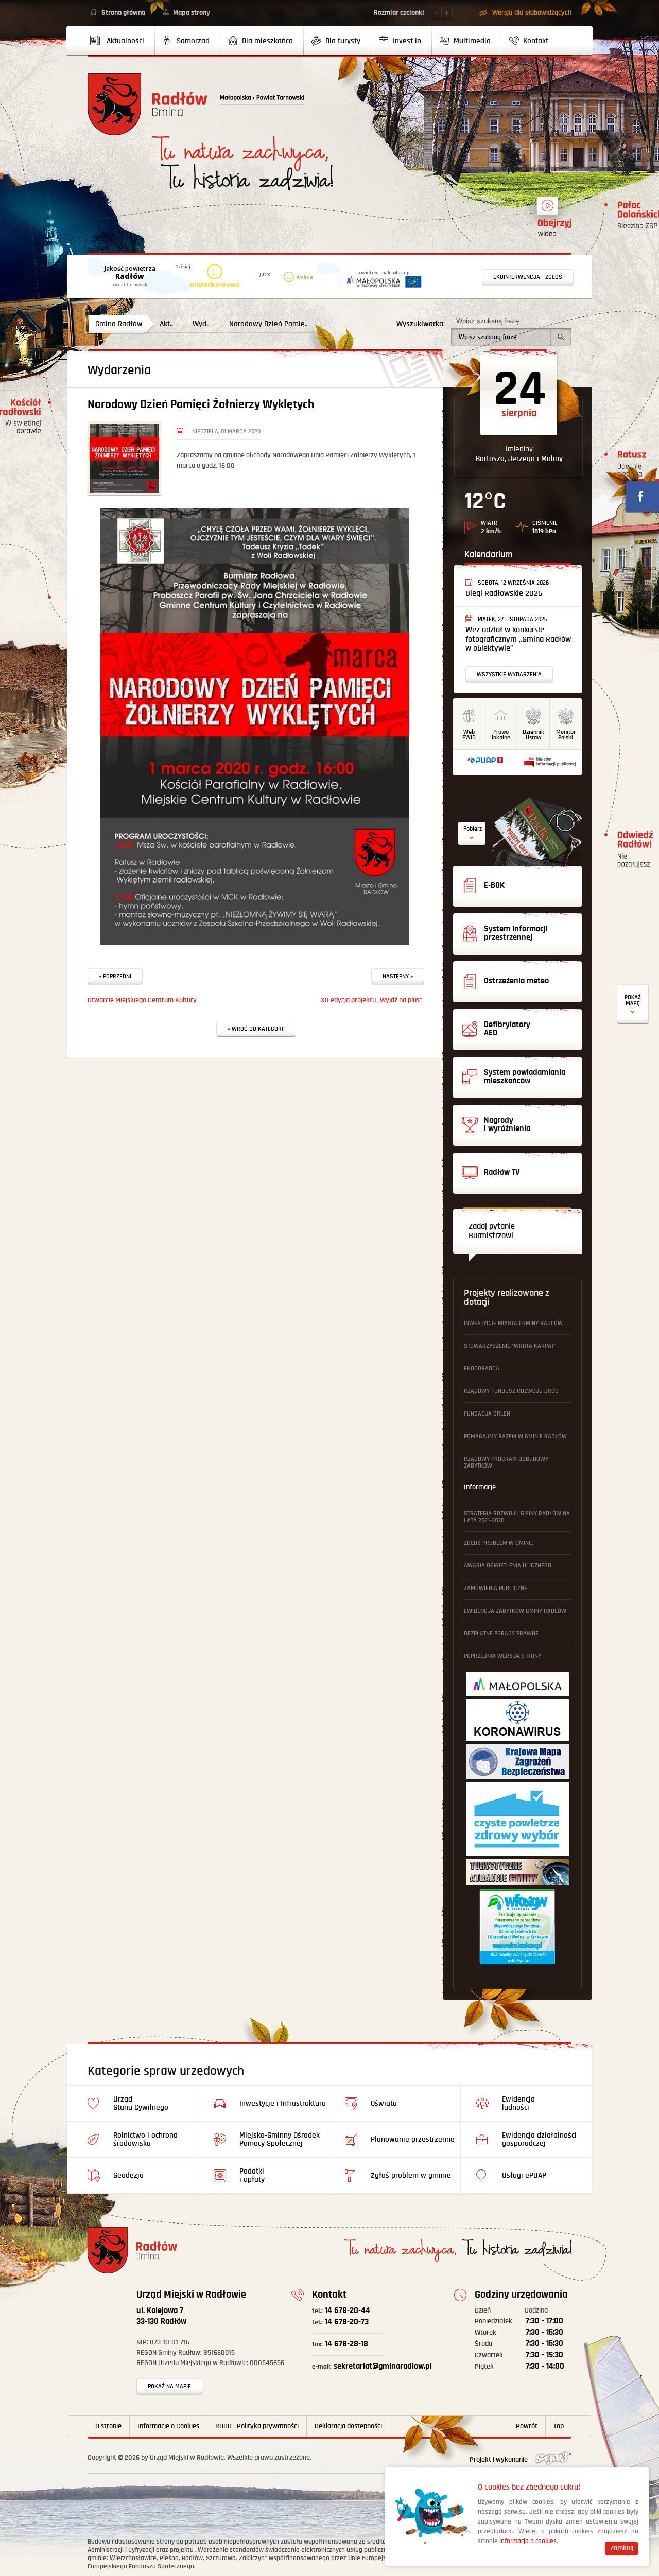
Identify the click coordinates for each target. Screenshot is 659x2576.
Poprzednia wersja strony (502, 1656)
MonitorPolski (566, 735)
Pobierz (473, 829)
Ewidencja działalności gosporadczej (539, 2139)
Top (559, 2426)
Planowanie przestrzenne (413, 2139)
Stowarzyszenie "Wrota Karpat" (510, 1346)
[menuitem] (121, 41)
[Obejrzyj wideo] (547, 210)
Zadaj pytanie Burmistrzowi (492, 1231)
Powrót (527, 2426)
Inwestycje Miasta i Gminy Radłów (513, 1323)
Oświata (384, 2103)
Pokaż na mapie (169, 2386)
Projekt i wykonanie (499, 2460)
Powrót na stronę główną (148, 104)
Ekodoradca (482, 1369)
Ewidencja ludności (518, 2103)
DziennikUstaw (533, 735)
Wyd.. (201, 324)
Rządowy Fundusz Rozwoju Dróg (511, 1391)
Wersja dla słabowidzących (532, 13)
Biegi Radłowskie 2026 (504, 594)
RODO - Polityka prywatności (257, 2426)
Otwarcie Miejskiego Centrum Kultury (142, 1000)
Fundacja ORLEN (487, 1414)
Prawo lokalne (501, 735)
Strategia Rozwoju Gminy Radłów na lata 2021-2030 (517, 1517)
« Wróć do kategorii (256, 1029)
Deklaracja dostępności (348, 2426)
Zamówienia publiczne (496, 1588)
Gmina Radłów (119, 324)
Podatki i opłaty (252, 2175)
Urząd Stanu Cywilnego (141, 2103)
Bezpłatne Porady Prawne (501, 1634)
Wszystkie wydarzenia (509, 674)
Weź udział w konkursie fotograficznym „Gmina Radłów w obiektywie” (518, 639)
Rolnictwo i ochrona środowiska (145, 2139)
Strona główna (123, 13)
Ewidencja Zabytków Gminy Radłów (515, 1611)
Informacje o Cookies (168, 2426)
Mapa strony (192, 13)
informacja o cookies (528, 2541)
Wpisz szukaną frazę (488, 321)
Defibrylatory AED (633, 1004)
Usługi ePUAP (524, 2175)
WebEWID (469, 735)
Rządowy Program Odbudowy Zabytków (506, 1462)
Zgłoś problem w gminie (499, 1543)
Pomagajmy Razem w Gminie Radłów (515, 1436)
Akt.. (166, 324)
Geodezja (128, 2175)
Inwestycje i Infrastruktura (283, 2103)
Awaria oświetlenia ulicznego (508, 1566)
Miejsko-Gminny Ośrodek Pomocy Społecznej (280, 2139)
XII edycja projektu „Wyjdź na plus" (371, 1000)
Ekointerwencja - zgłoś (528, 277)
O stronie (108, 2426)
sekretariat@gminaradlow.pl (372, 2366)
